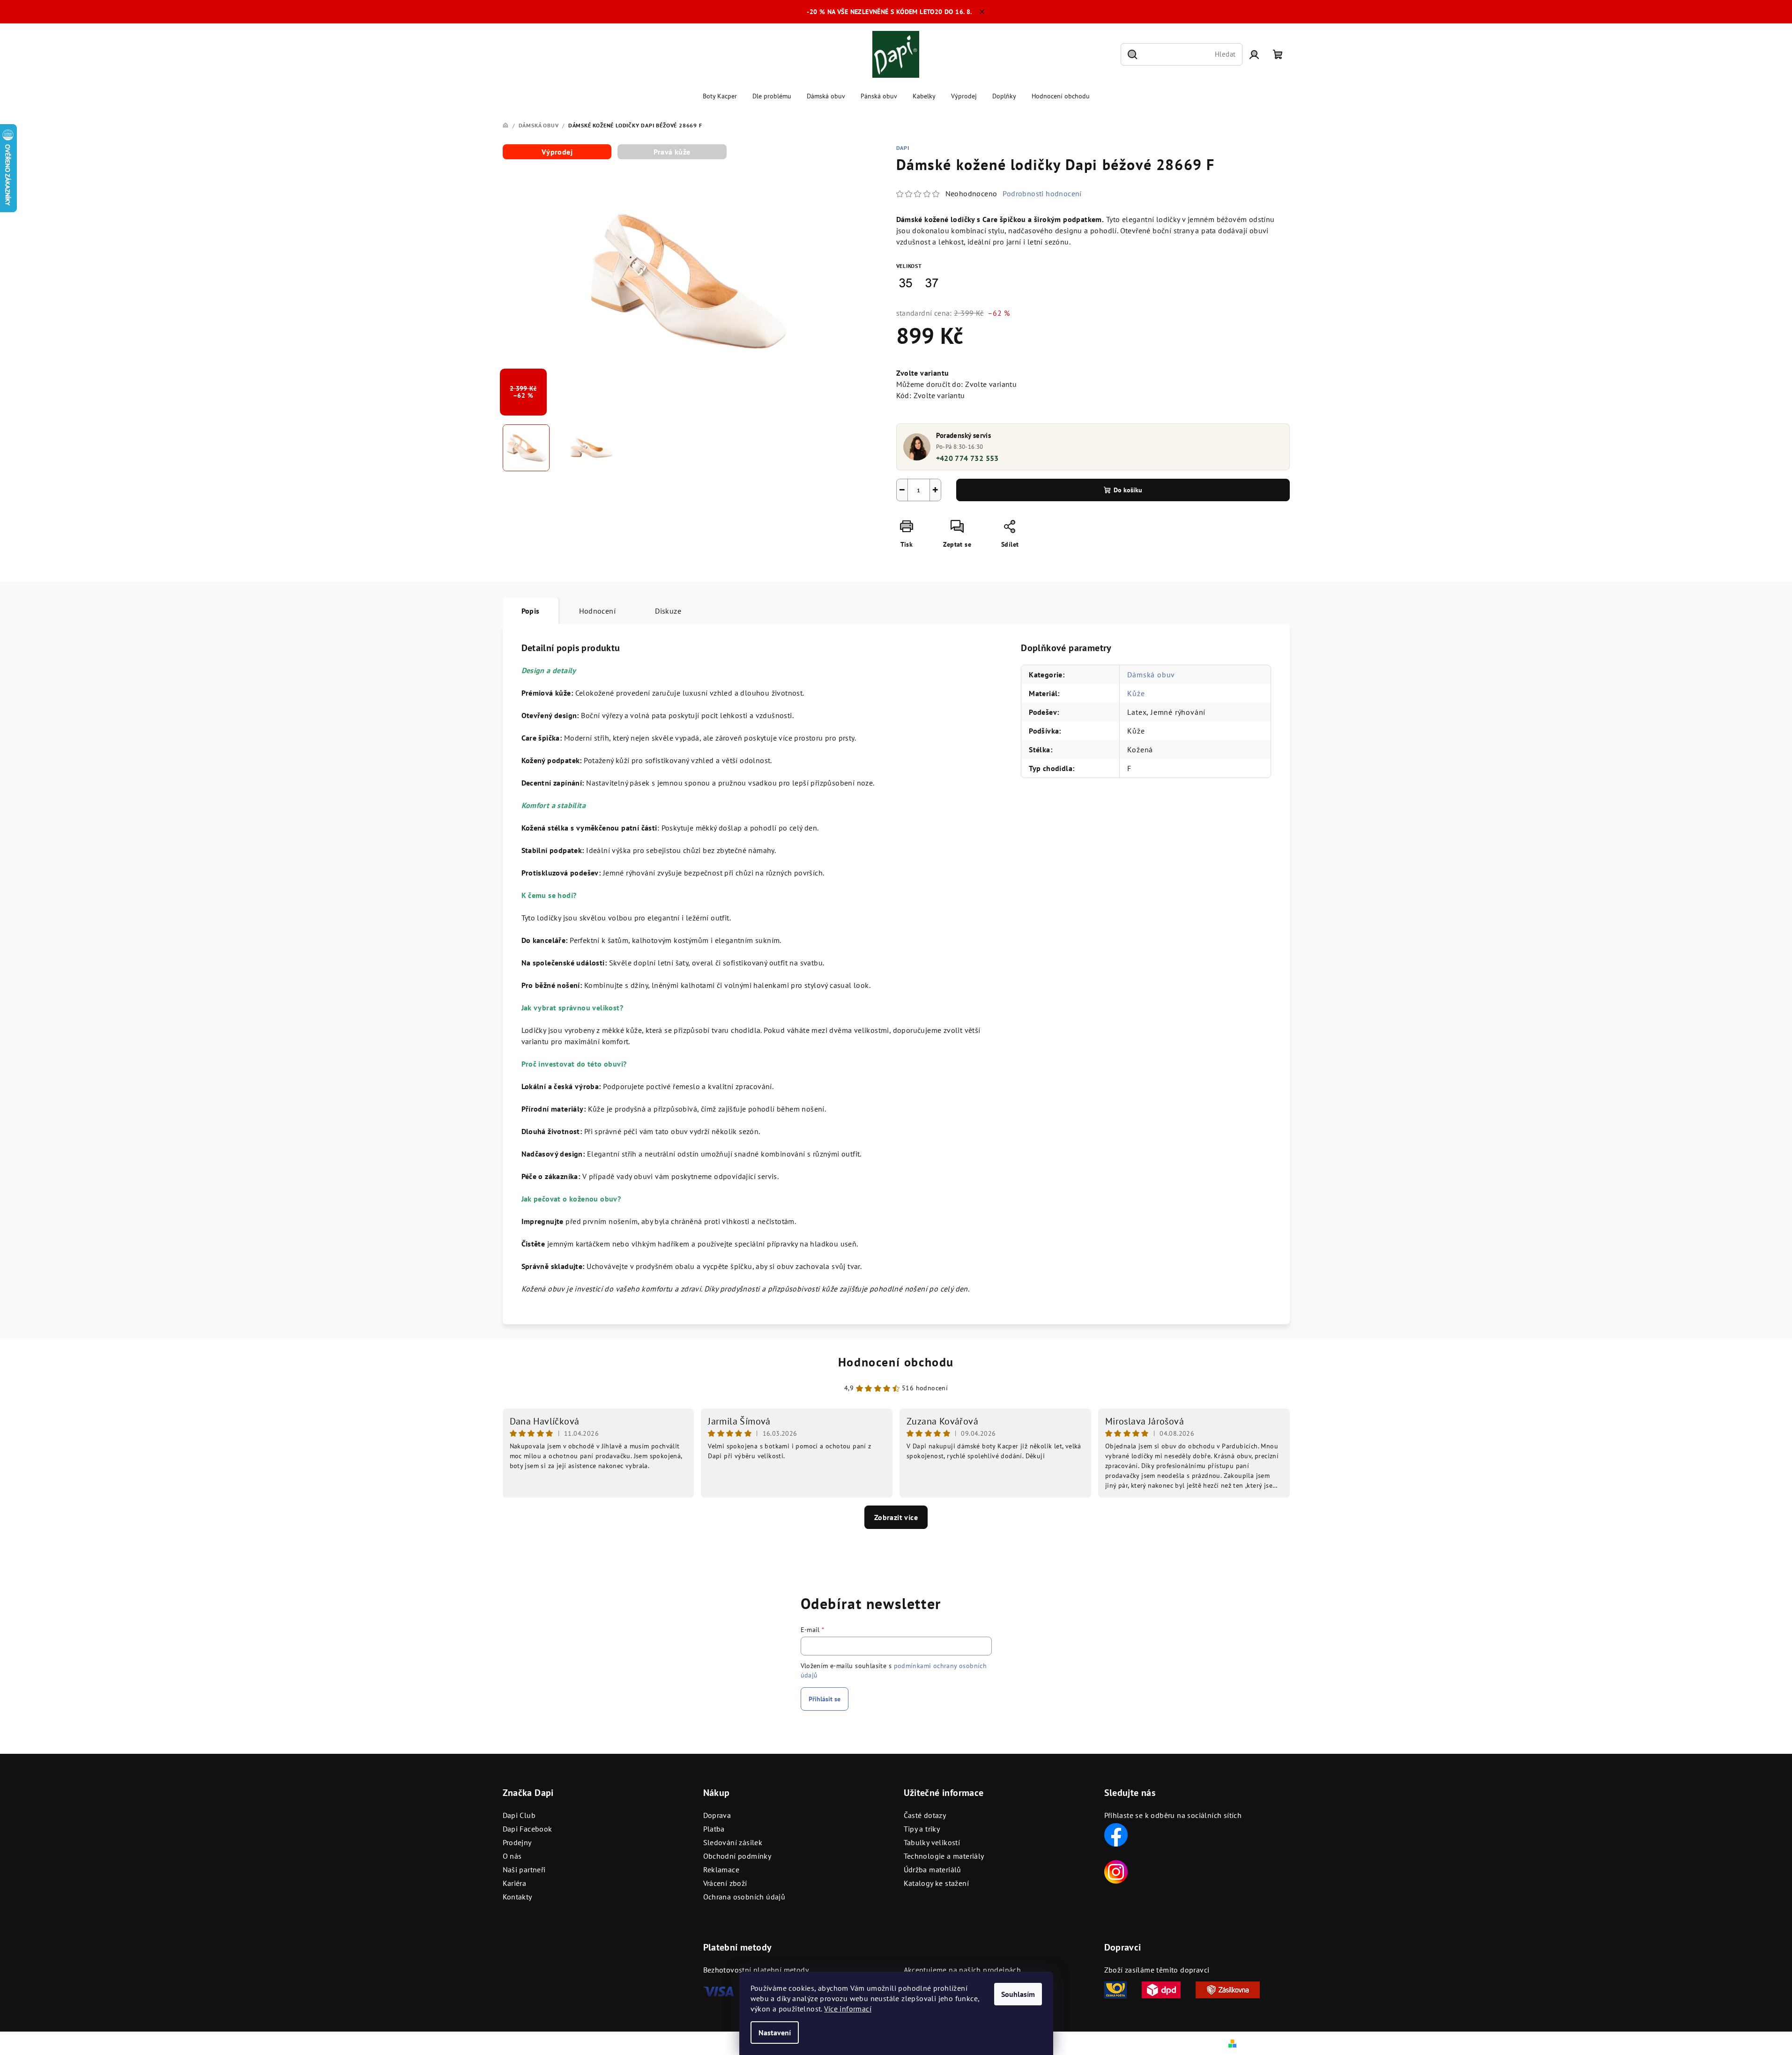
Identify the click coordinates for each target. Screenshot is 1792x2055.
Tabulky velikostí (932, 1842)
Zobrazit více (896, 1517)
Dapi (903, 148)
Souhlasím (1018, 1994)
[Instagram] (1116, 1871)
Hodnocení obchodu (896, 1362)
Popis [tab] (531, 611)
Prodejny (517, 1842)
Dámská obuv (1151, 675)
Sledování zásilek (733, 1842)
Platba (714, 1829)
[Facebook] (1116, 1834)
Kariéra (515, 1883)
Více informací (848, 2009)
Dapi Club (519, 1815)
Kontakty (517, 1897)
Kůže (1136, 693)
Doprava (717, 1815)
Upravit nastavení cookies (697, 2043)
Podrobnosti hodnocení (1042, 193)
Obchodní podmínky (737, 1856)
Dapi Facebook (528, 1829)
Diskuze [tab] (668, 611)
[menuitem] (720, 96)
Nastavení (775, 2033)
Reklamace (721, 1870)
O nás (512, 1856)
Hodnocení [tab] (598, 611)
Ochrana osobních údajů (744, 1897)
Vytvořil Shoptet (1264, 2043)
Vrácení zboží (725, 1883)
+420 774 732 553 (967, 458)
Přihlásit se (825, 1699)
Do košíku (1128, 490)
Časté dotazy (925, 1815)
